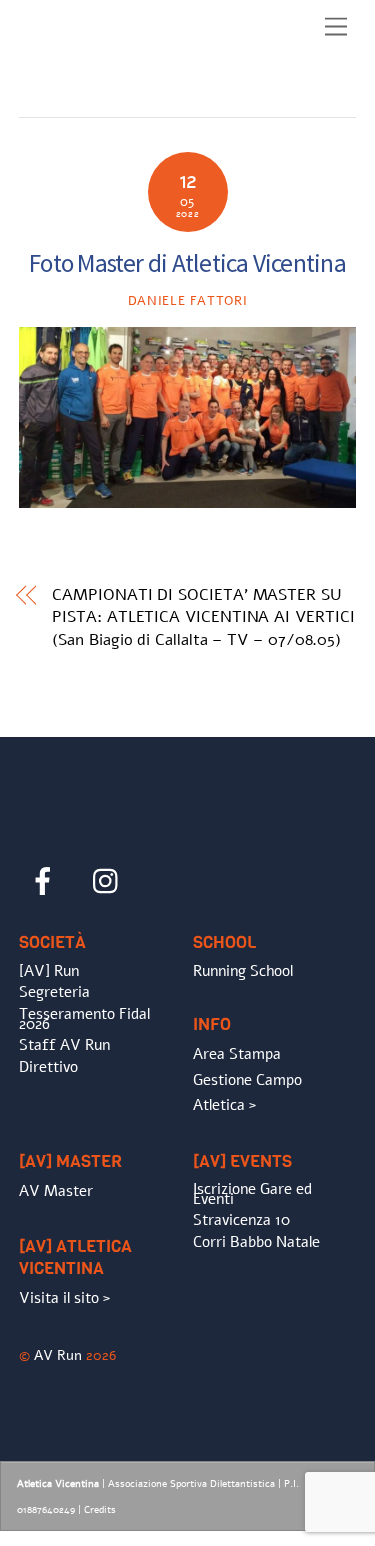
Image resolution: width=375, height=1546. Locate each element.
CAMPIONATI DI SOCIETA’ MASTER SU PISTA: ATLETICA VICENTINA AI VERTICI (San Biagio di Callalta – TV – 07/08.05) (203, 617)
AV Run (58, 1355)
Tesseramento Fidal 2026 (84, 1019)
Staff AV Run (64, 1045)
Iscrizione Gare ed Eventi (252, 1194)
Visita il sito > (64, 1298)
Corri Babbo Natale (256, 1242)
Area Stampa (237, 1054)
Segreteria (54, 992)
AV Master (56, 1191)
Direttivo (48, 1067)
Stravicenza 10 (241, 1220)
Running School (243, 971)
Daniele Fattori (188, 301)
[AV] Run (49, 971)
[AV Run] (134, 97)
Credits (100, 1510)
